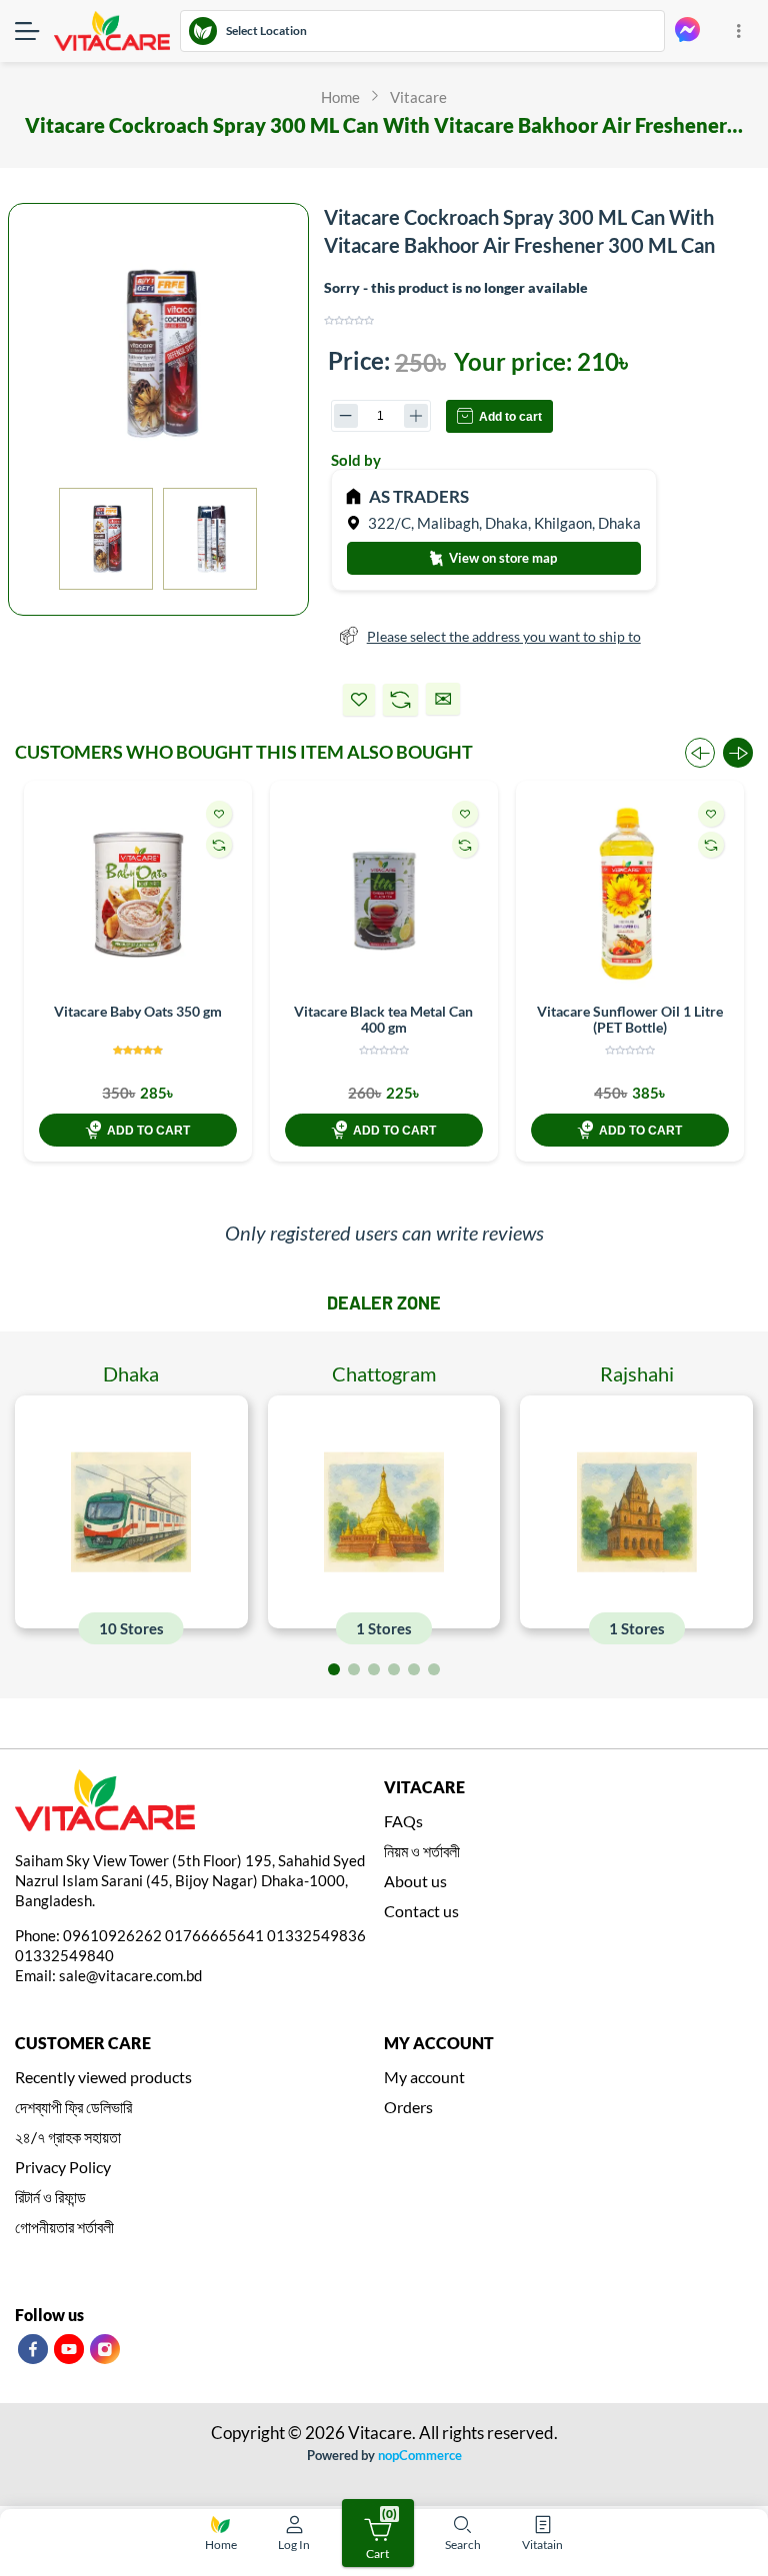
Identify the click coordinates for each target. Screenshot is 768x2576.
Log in (294, 2545)
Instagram (105, 2349)
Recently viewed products (103, 2077)
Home (221, 2545)
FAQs (403, 1821)
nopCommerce (420, 2455)
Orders (408, 2107)
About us (415, 1881)
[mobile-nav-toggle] (34, 31)
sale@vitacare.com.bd (130, 1975)
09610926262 (112, 1935)
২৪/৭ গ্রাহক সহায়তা (68, 2137)
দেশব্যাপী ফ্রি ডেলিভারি (73, 2107)
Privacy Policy (63, 2167)
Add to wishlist (359, 700)
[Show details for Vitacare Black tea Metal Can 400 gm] (384, 895)
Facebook (33, 2349)
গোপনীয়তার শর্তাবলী (64, 2227)
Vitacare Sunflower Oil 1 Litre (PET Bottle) (630, 1019)
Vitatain (542, 2545)
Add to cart (510, 417)
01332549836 (316, 1935)
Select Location (266, 30)
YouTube (69, 2349)
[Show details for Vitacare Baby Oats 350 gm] (138, 895)
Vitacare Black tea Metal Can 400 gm (383, 1019)
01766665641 (214, 1935)
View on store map (501, 558)
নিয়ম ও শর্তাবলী (422, 1851)
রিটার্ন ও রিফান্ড (50, 2197)
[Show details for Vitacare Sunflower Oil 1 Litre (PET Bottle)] (630, 895)
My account (424, 2077)
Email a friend (443, 699)
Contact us (421, 1911)
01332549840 (64, 1955)
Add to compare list (400, 700)
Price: (359, 360)
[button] (738, 753)
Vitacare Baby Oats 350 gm (138, 1011)
